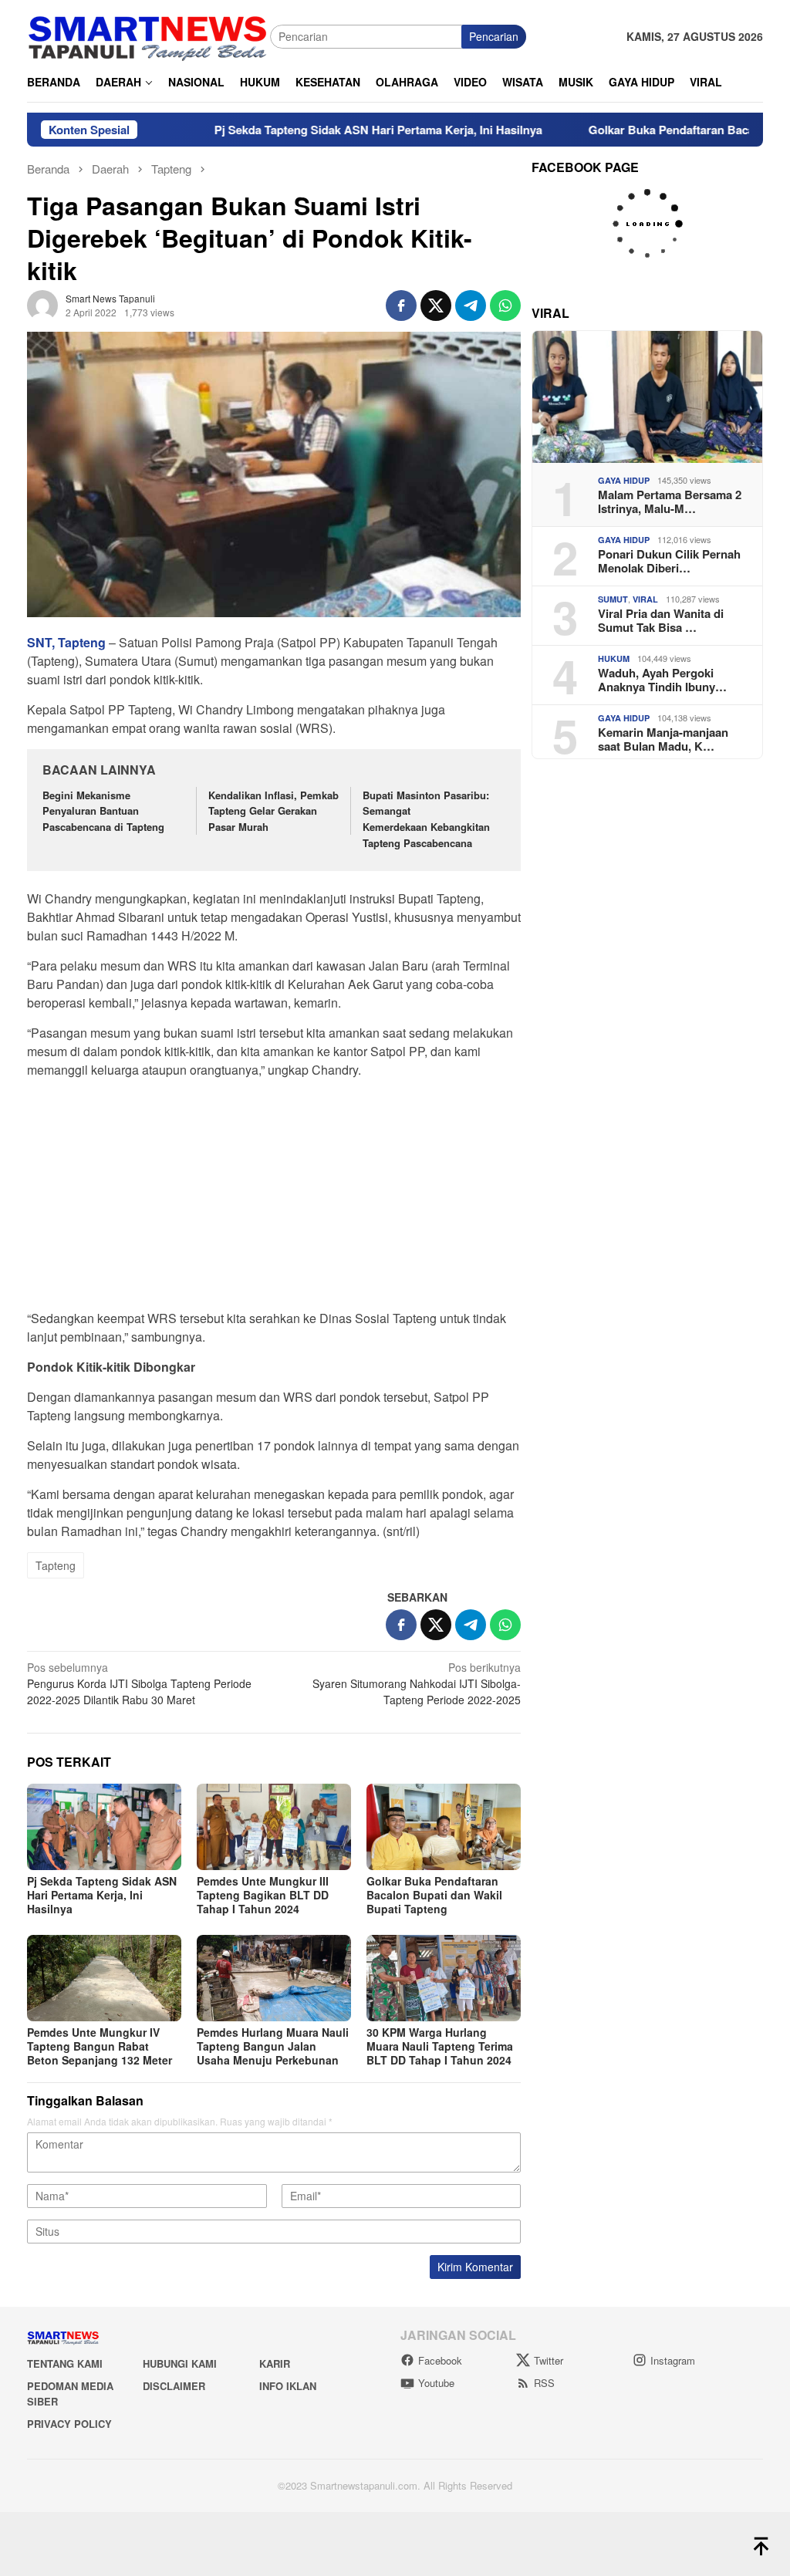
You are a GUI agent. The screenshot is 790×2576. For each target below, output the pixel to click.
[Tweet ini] (436, 306)
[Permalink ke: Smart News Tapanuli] (42, 304)
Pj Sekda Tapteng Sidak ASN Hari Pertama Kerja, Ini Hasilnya (313, 130)
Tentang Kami (65, 2363)
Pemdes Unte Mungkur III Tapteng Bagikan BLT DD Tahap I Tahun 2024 (263, 1895)
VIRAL (645, 599)
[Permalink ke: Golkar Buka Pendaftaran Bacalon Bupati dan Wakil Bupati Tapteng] (444, 1827)
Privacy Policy (69, 2424)
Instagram (673, 2360)
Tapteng (56, 1565)
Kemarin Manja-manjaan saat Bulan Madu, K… (663, 739)
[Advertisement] (274, 1199)
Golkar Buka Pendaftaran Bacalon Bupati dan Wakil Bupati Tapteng (434, 1895)
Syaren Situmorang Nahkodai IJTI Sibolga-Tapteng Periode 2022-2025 (417, 1683)
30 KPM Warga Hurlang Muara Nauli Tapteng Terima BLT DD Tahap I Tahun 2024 (440, 2046)
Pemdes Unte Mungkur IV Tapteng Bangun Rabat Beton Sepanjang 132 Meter (100, 2046)
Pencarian (494, 36)
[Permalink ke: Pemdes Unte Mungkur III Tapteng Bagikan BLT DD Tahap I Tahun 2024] (274, 1827)
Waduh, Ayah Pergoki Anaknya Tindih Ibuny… (662, 680)
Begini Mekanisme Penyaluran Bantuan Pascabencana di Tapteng (103, 811)
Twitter (549, 2360)
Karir (275, 2363)
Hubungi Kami (180, 2363)
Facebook (440, 2360)
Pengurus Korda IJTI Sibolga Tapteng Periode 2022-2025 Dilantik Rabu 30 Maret (139, 1683)
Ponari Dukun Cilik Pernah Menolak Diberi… (669, 561)
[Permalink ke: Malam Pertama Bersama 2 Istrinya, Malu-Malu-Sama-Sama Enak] (647, 397)
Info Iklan (288, 2386)
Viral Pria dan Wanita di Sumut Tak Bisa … (661, 620)
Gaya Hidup (624, 480)
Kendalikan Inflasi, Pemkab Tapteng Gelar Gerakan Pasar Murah (273, 811)
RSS (544, 2383)
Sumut (613, 599)
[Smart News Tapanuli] (148, 35)
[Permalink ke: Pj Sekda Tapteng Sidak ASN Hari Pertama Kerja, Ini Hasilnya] (104, 1827)
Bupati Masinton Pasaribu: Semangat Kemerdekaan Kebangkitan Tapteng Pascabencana (426, 819)
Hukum (614, 658)
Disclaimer (174, 2386)
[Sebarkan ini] (401, 306)
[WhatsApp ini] (505, 306)
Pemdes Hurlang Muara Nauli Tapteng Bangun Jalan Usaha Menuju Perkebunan (273, 2046)
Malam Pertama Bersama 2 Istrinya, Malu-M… (670, 501)
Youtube (436, 2383)
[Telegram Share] (471, 306)
